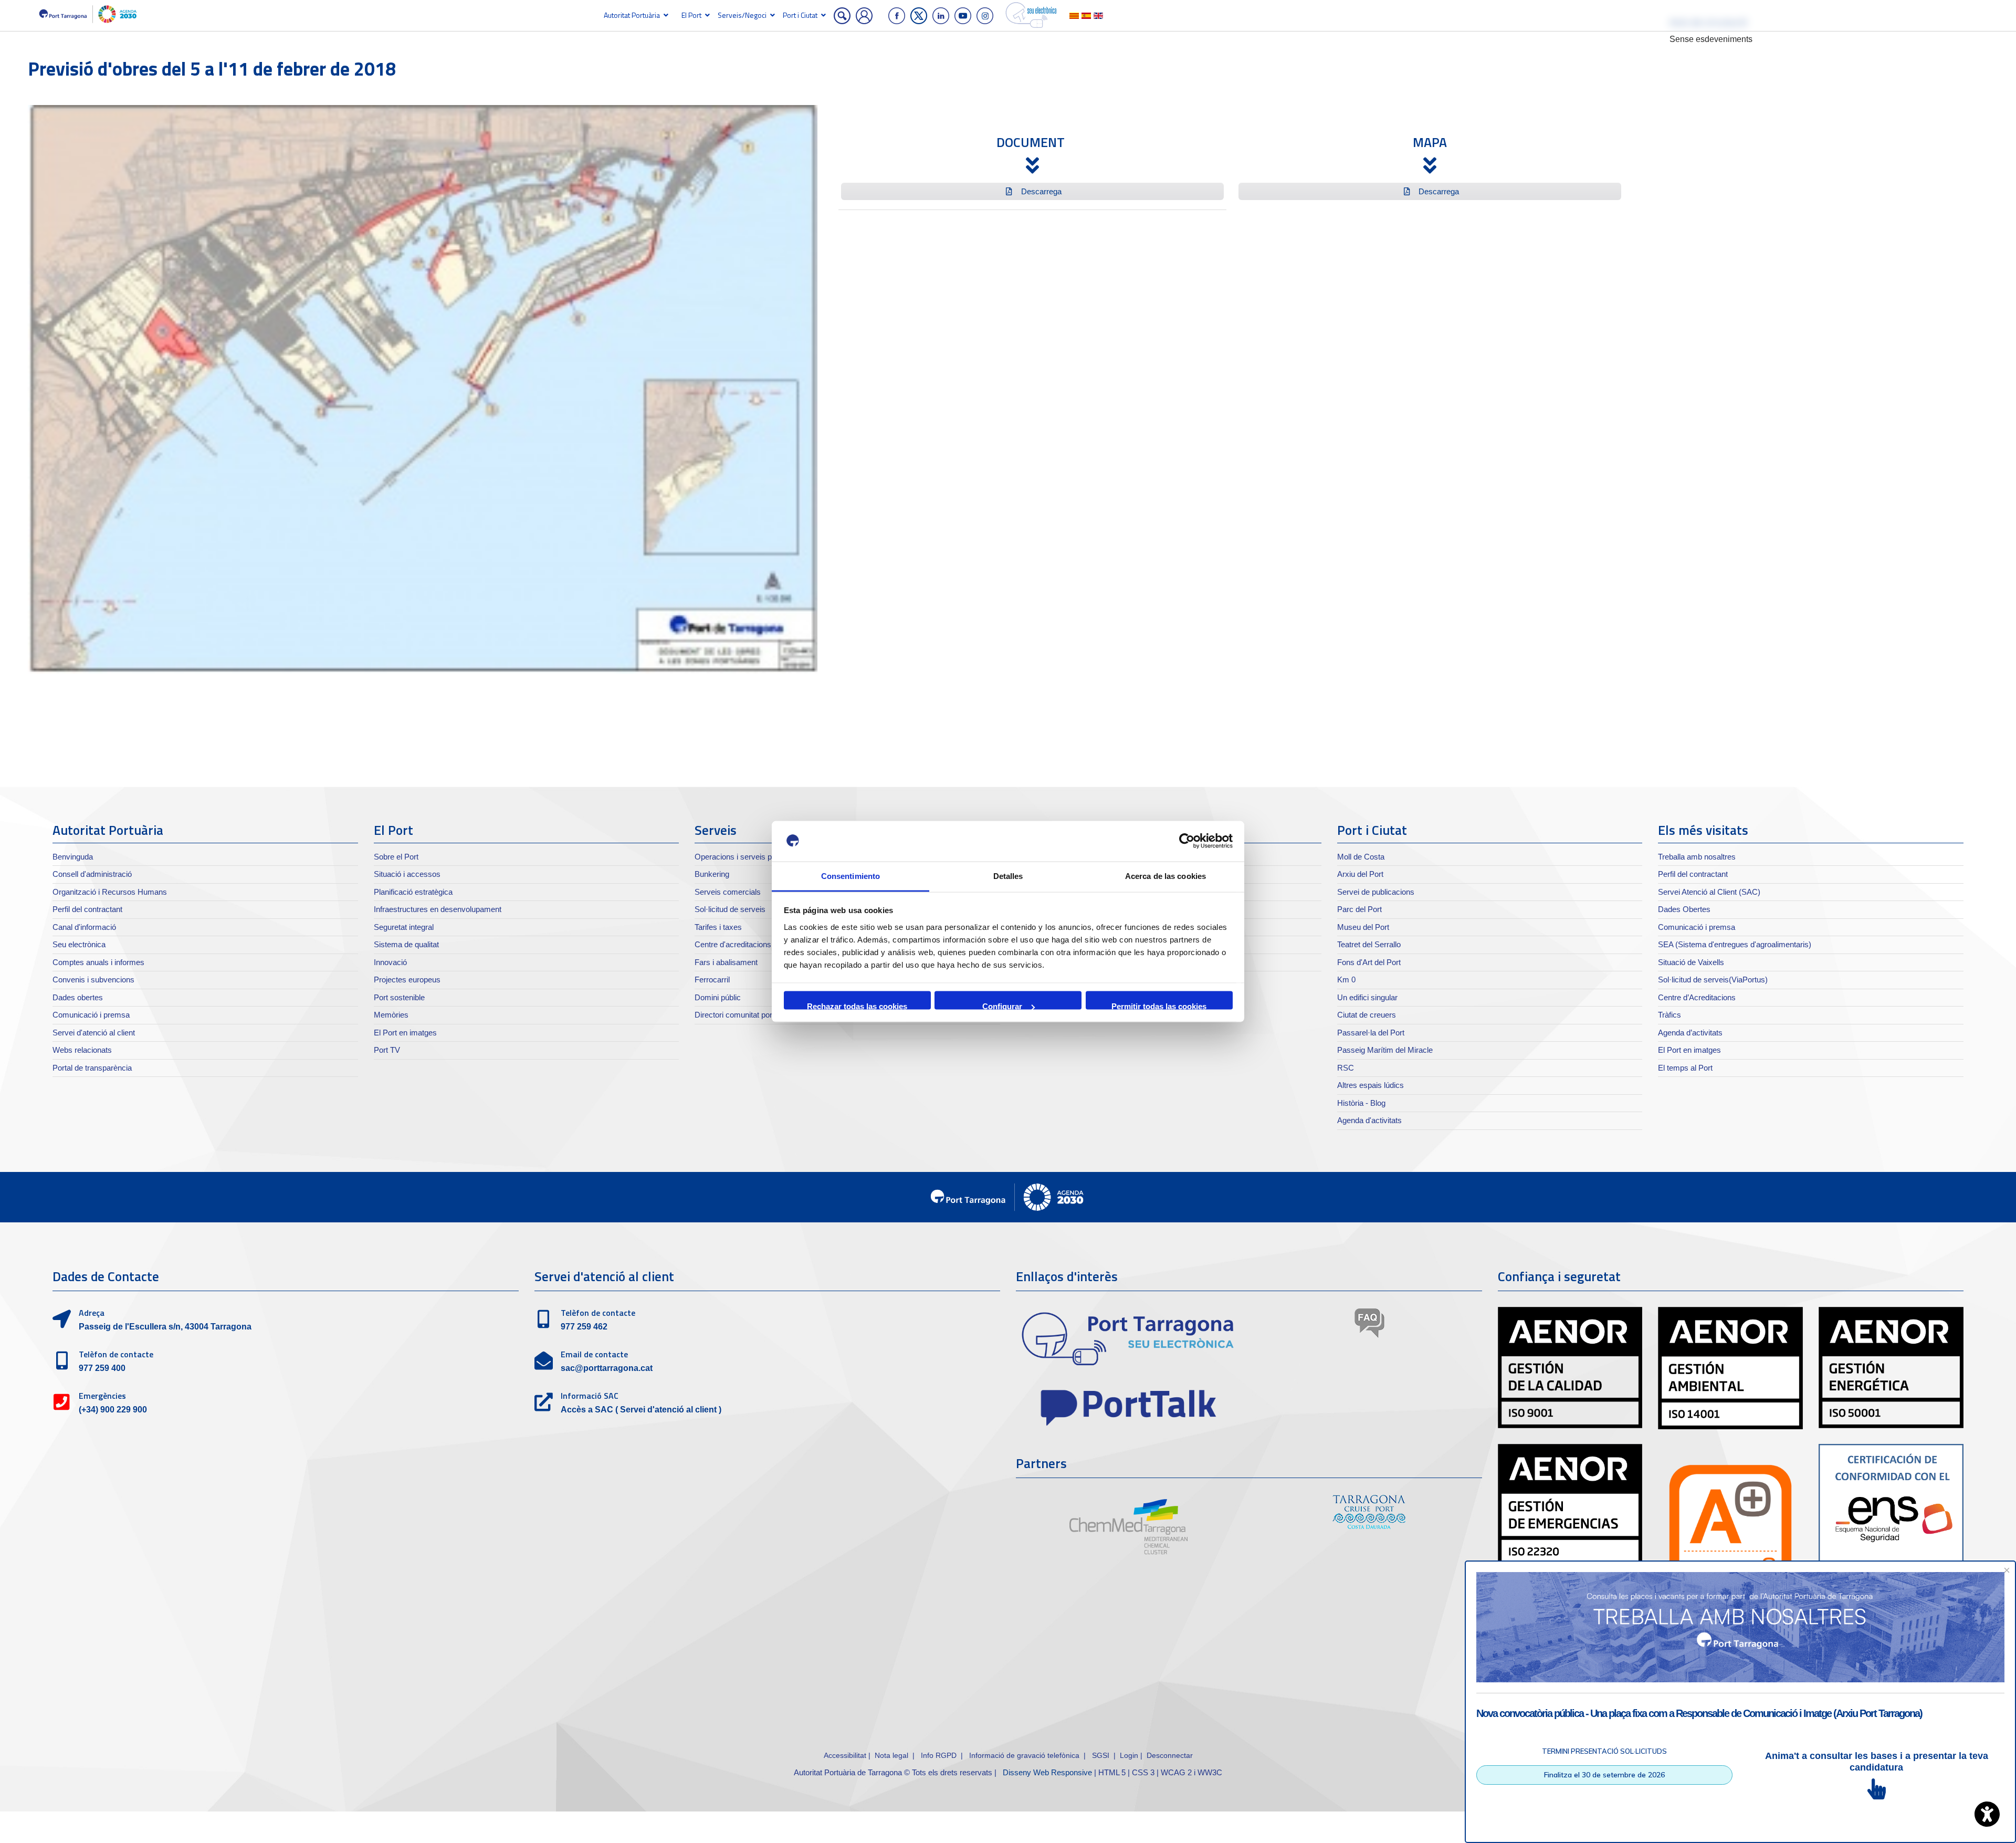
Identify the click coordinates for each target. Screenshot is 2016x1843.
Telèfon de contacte (116, 1354)
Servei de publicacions (1376, 892)
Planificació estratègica (413, 892)
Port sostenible (399, 997)
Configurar (1002, 1006)
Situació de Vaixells (1691, 962)
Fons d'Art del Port (1369, 962)
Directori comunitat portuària (743, 1015)
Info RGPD (939, 1755)
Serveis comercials (728, 892)
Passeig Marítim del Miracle (1385, 1050)
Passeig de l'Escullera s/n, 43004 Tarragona (165, 1327)
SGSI (1102, 1755)
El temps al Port (1685, 1068)
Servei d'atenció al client (94, 1033)
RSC (1346, 1068)
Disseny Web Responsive (1047, 1772)
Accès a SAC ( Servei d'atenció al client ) (641, 1410)
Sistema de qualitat (406, 944)
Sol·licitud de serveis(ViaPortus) (1713, 980)
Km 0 (1346, 980)
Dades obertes (78, 997)
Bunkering (712, 874)
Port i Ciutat (800, 15)
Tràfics (1669, 1015)
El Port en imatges (405, 1033)
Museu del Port (1363, 927)
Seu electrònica (79, 944)
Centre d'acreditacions (733, 944)
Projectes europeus (407, 980)
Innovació (390, 962)
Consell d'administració (92, 874)
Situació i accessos (407, 874)
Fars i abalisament (726, 962)
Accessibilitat (845, 1755)
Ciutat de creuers (1367, 1015)
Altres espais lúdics (1371, 1085)
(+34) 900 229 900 (113, 1410)
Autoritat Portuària (632, 15)
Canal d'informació (84, 927)
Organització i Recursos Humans (110, 892)
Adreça (92, 1313)
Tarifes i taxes (718, 927)
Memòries (391, 1015)
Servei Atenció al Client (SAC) (1709, 892)
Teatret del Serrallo (1369, 944)
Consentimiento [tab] (850, 876)
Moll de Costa (1361, 857)
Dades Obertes (1684, 909)
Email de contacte (594, 1354)
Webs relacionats (82, 1050)
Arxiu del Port (1360, 874)
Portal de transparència (92, 1068)
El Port (691, 15)
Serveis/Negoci (742, 15)
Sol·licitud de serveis (730, 909)
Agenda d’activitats (1690, 1033)
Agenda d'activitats (1369, 1120)
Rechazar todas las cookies (857, 1006)
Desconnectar (1170, 1755)
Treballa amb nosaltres (1697, 857)
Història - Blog (1361, 1103)
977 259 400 (102, 1368)
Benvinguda (73, 857)
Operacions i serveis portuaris (746, 857)
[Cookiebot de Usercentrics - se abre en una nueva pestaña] (1187, 841)
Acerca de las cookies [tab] (1165, 876)
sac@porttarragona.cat (607, 1368)
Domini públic (718, 997)
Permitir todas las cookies (1159, 1006)
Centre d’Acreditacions (1697, 997)
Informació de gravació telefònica (1024, 1755)
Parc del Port (1359, 909)
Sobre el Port (396, 857)
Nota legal (891, 1755)
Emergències (102, 1396)
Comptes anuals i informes (98, 962)
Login (1129, 1755)
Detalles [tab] (1008, 876)
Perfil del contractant (87, 909)
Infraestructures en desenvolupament (438, 909)
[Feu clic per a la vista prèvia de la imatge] (423, 389)
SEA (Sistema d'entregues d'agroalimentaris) (1735, 944)
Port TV (387, 1050)
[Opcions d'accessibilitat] (1987, 1814)
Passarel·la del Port (1371, 1033)
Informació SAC (590, 1396)
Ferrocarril (712, 980)
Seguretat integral (404, 927)
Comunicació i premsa (91, 1015)
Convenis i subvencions (93, 980)
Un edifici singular (1367, 997)
